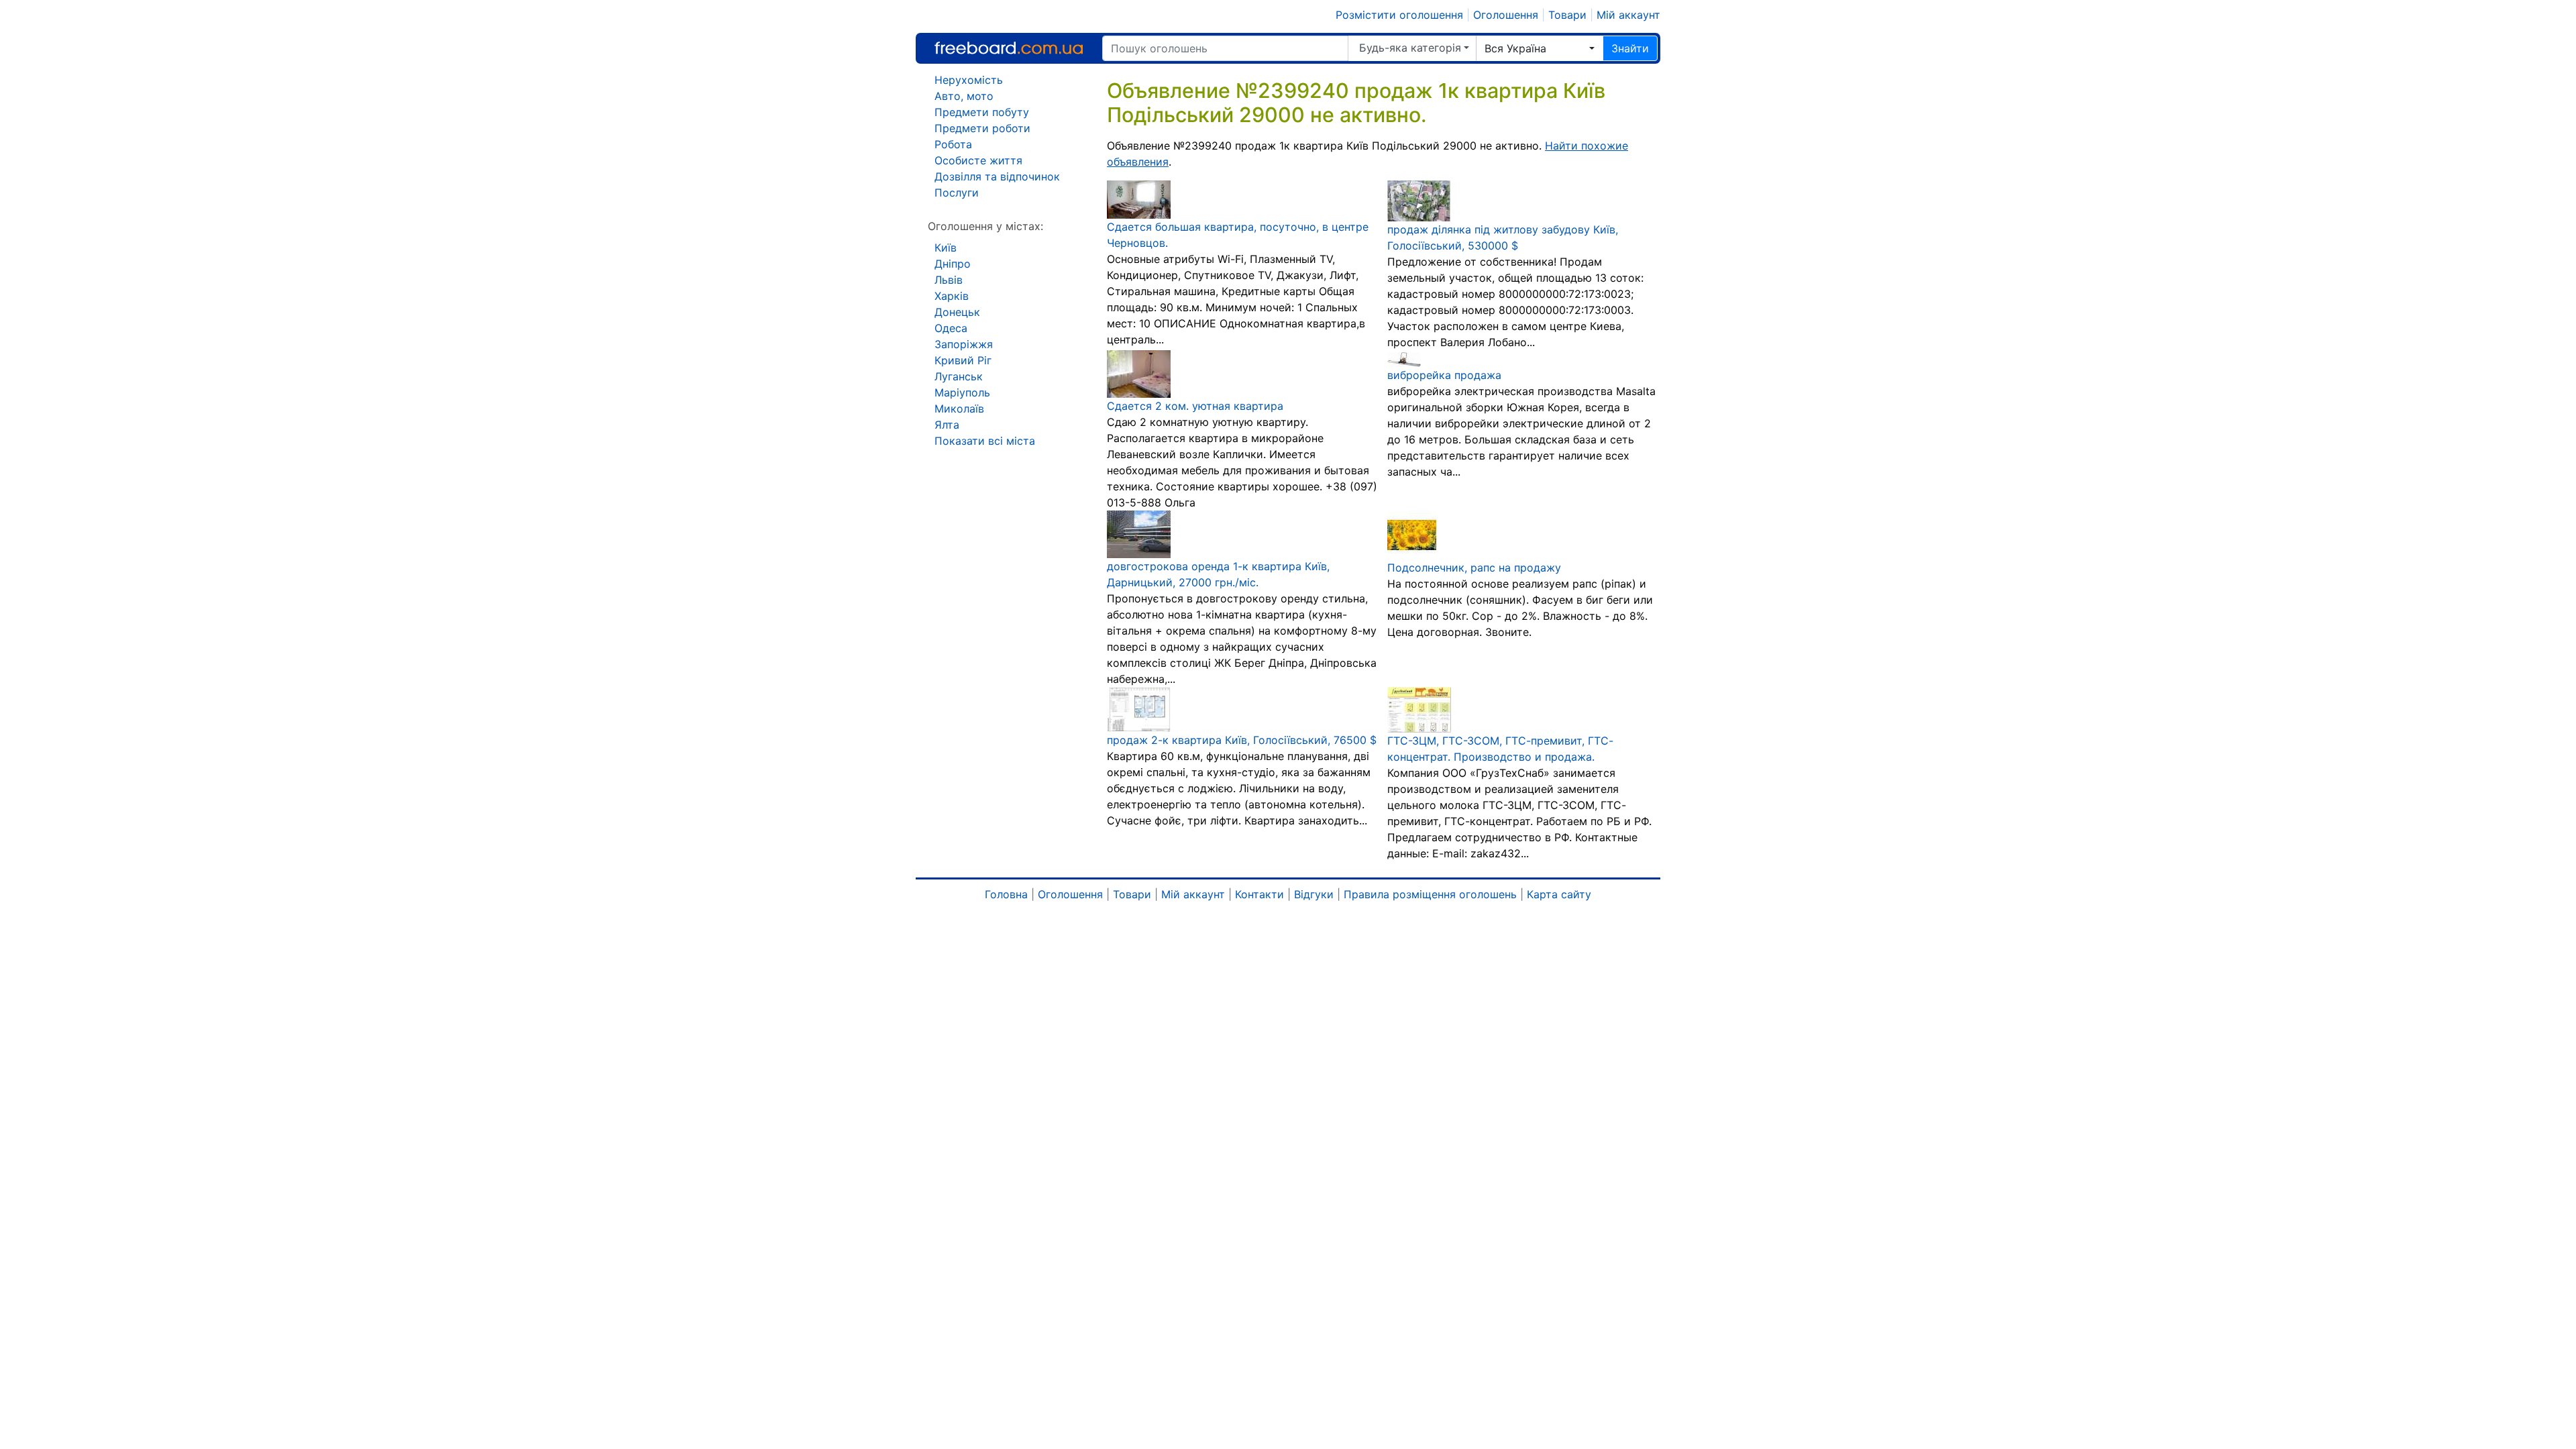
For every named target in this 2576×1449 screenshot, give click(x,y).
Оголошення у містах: (985, 226)
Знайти (1630, 48)
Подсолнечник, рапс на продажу (1474, 568)
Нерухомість (969, 80)
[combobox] (1540, 48)
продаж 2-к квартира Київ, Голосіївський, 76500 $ (1242, 740)
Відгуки (1314, 894)
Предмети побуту (982, 112)
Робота (953, 144)
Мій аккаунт (1628, 15)
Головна (1006, 894)
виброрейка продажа (1444, 375)
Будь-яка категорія (1410, 48)
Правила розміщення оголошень (1430, 894)
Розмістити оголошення (1399, 15)
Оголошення (1506, 15)
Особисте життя (978, 160)
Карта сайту (1559, 894)
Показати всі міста (985, 441)
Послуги (957, 193)
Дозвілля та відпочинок (997, 176)
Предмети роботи (982, 128)
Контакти (1259, 894)
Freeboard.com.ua (1009, 48)
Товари (1567, 15)
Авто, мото (964, 96)
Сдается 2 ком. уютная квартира (1195, 406)
